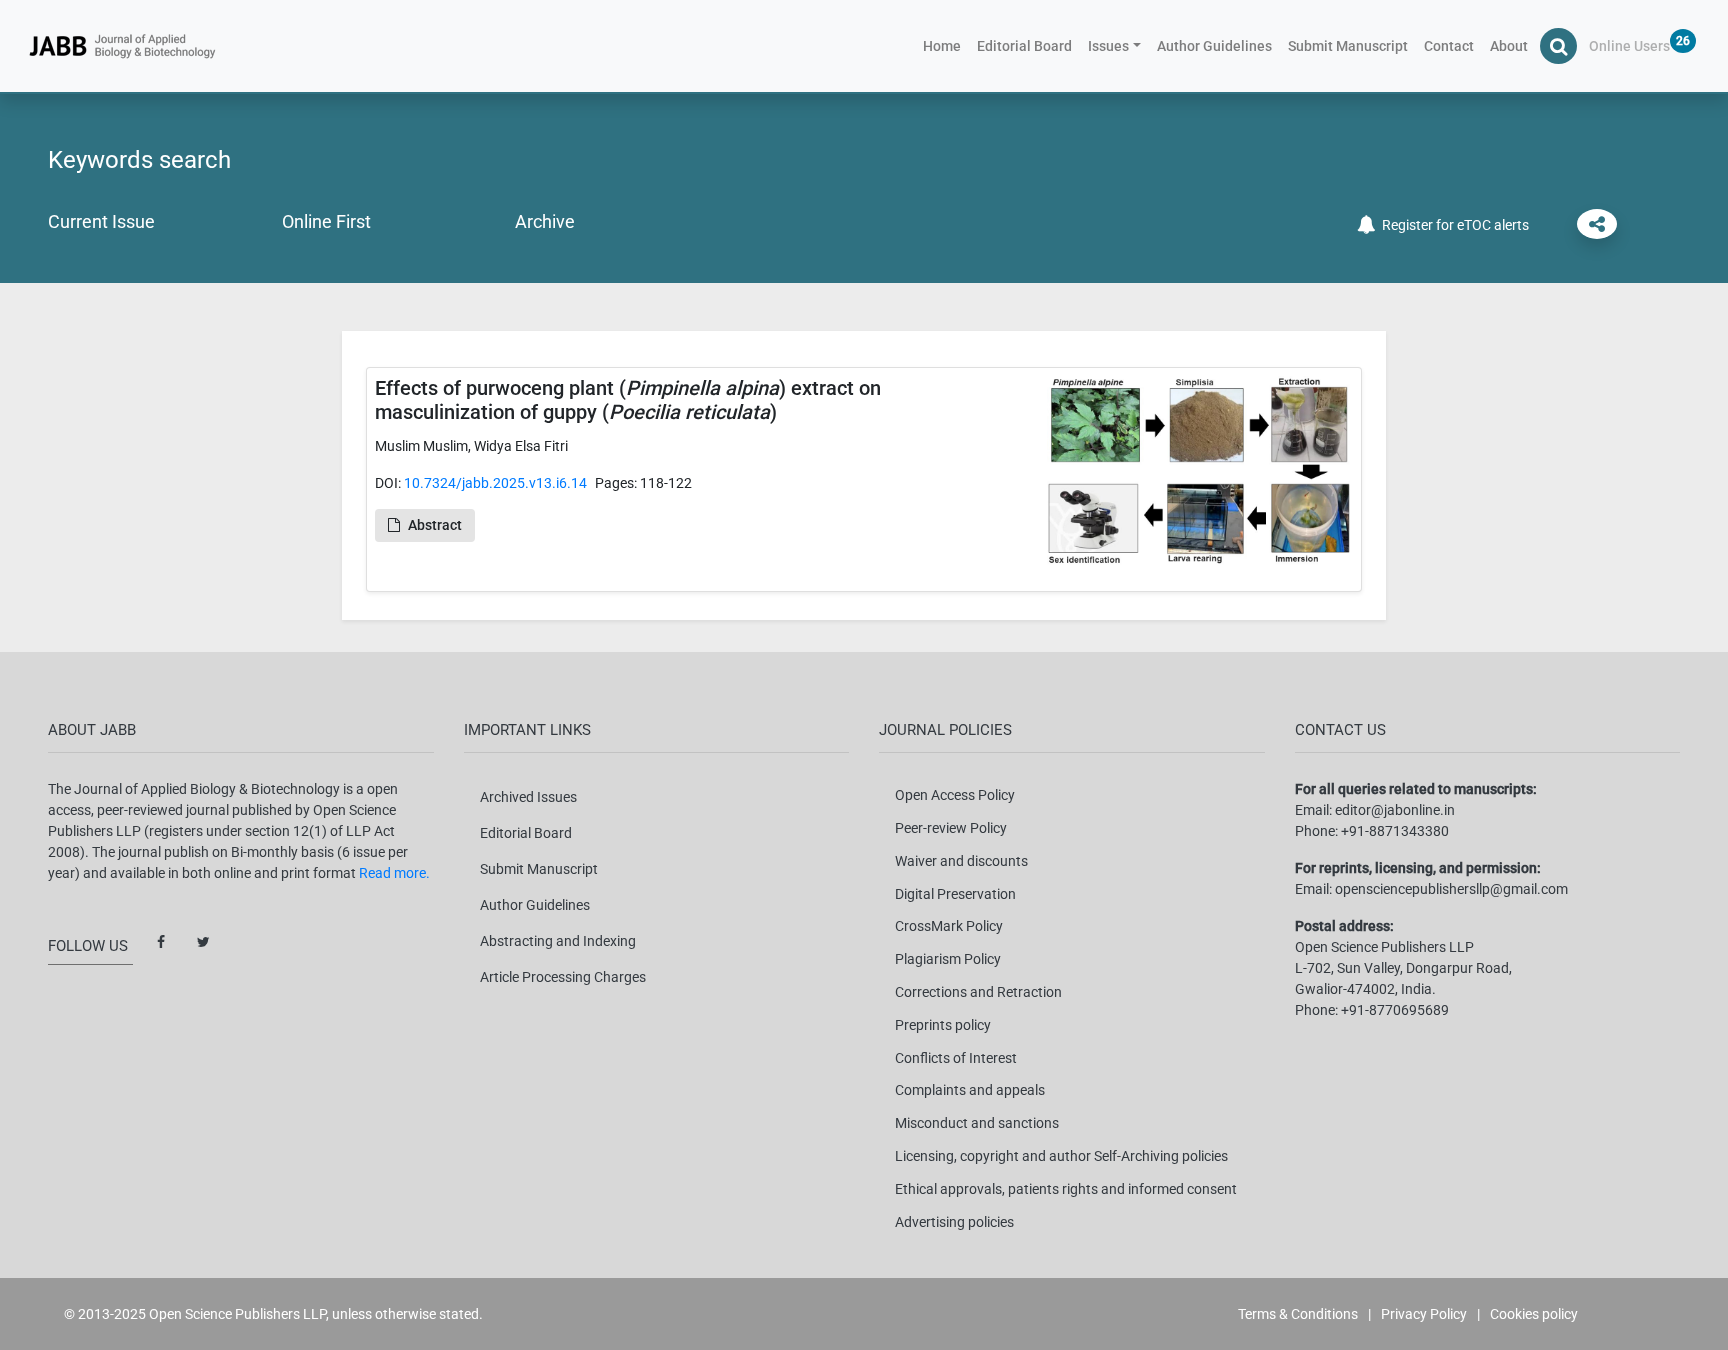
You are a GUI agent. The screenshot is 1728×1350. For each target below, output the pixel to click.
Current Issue (101, 221)
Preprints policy (943, 1025)
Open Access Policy (955, 795)
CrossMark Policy (949, 926)
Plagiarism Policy (948, 959)
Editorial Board (1024, 46)
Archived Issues (528, 797)
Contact (1449, 46)
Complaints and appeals (970, 1090)
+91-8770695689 (1395, 1010)
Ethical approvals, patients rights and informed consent (1066, 1189)
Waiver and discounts (961, 861)
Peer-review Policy (951, 828)
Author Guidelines (1214, 46)
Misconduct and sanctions (977, 1123)
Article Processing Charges (563, 977)
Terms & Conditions (1298, 1314)
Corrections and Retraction (978, 992)
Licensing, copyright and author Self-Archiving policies (1061, 1156)
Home (946, 45)
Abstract (435, 525)
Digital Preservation (955, 894)
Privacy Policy (1424, 1314)
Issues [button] (1108, 46)
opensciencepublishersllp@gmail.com (1451, 889)
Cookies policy (1534, 1314)
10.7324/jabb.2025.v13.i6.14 (495, 483)
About (1509, 46)
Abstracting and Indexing (558, 941)
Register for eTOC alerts (1452, 225)
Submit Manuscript (1348, 46)
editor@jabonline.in (1395, 810)
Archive (545, 221)
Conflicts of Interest (956, 1058)
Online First (326, 221)
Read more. (394, 873)
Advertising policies (954, 1222)
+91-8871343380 (1395, 831)
